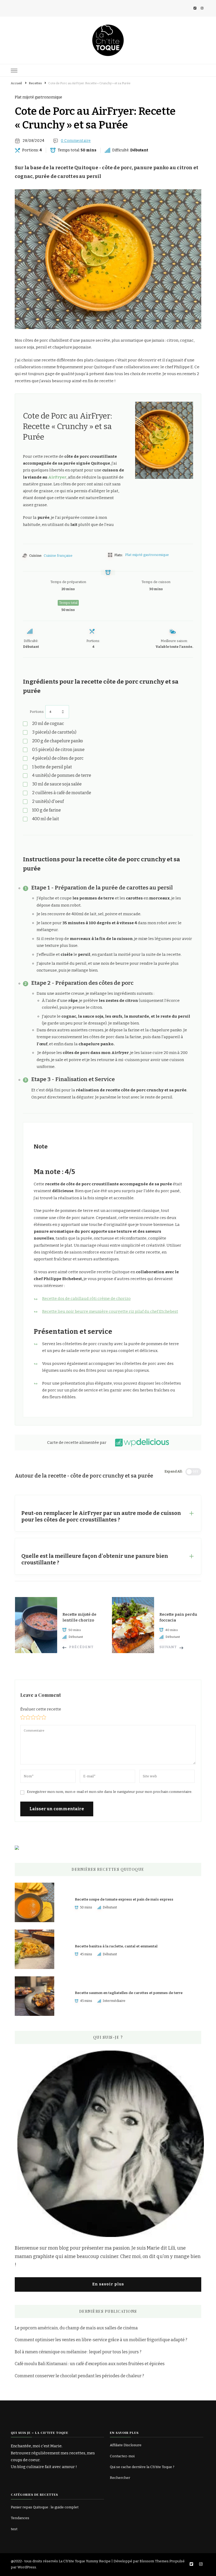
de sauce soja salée (57, 784)
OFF (196, 1472)
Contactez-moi (122, 2456)
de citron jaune (58, 750)
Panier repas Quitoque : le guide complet (45, 2507)
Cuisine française (58, 556)
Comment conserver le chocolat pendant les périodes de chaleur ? (79, 2376)
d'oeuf (48, 801)
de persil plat (52, 767)
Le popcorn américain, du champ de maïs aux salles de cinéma (76, 2328)
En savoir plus (108, 2284)
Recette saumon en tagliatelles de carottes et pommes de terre (129, 1993)
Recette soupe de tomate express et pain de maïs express (124, 1899)
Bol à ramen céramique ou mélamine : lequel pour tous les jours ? (78, 2352)
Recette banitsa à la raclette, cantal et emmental (116, 1946)
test (14, 2529)
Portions (37, 712)
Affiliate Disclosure (126, 2445)
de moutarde (62, 793)
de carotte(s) (54, 732)
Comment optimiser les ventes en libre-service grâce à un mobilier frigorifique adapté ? (101, 2340)
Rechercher (120, 2478)
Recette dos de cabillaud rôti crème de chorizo (86, 1299)
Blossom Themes (154, 2561)
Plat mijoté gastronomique (38, 97)
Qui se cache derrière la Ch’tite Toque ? (142, 2467)
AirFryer (57, 477)
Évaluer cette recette (41, 1709)
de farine (46, 810)
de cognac (48, 723)
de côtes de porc (58, 758)
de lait (46, 819)
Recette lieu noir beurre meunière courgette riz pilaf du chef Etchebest (110, 1311)
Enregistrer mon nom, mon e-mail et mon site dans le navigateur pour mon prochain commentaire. (110, 1792)
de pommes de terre (62, 775)
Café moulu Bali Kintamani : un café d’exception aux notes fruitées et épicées (90, 2364)
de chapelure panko (58, 741)
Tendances (20, 2518)
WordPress (27, 2567)
